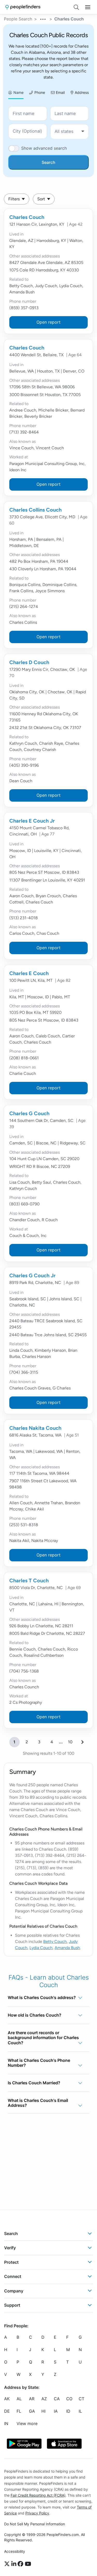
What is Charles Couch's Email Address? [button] (38, 2103)
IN (6, 2423)
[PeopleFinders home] (23, 7)
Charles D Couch (29, 662)
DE (7, 2411)
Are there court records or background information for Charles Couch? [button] (43, 2038)
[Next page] (83, 1742)
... (43, 18)
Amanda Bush (67, 1948)
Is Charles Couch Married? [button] (34, 2083)
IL (80, 2411)
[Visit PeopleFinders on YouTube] (28, 2564)
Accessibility (15, 2551)
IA (56, 2411)
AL (19, 2399)
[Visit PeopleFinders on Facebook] (21, 2564)
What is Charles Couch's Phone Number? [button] (39, 2063)
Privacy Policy (37, 2513)
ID (68, 2411)
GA (32, 2411)
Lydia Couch (41, 1948)
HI (43, 2411)
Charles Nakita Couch (35, 1428)
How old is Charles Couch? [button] (35, 2015)
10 (70, 1742)
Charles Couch (27, 217)
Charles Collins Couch (35, 510)
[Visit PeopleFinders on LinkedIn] (15, 2564)
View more (27, 2423)
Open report (48, 322)
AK (7, 2399)
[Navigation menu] (88, 7)
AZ (44, 2399)
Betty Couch (55, 1942)
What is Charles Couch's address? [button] (42, 1997)
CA (57, 2399)
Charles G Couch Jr (32, 1275)
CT (81, 2399)
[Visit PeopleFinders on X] (8, 2564)
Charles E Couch (29, 973)
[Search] (76, 7)
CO (69, 2399)
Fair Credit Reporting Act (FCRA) (38, 2495)
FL (19, 2411)
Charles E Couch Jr (32, 821)
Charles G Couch (29, 1113)
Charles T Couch (29, 1580)
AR (32, 2399)
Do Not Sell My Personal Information (35, 2524)
